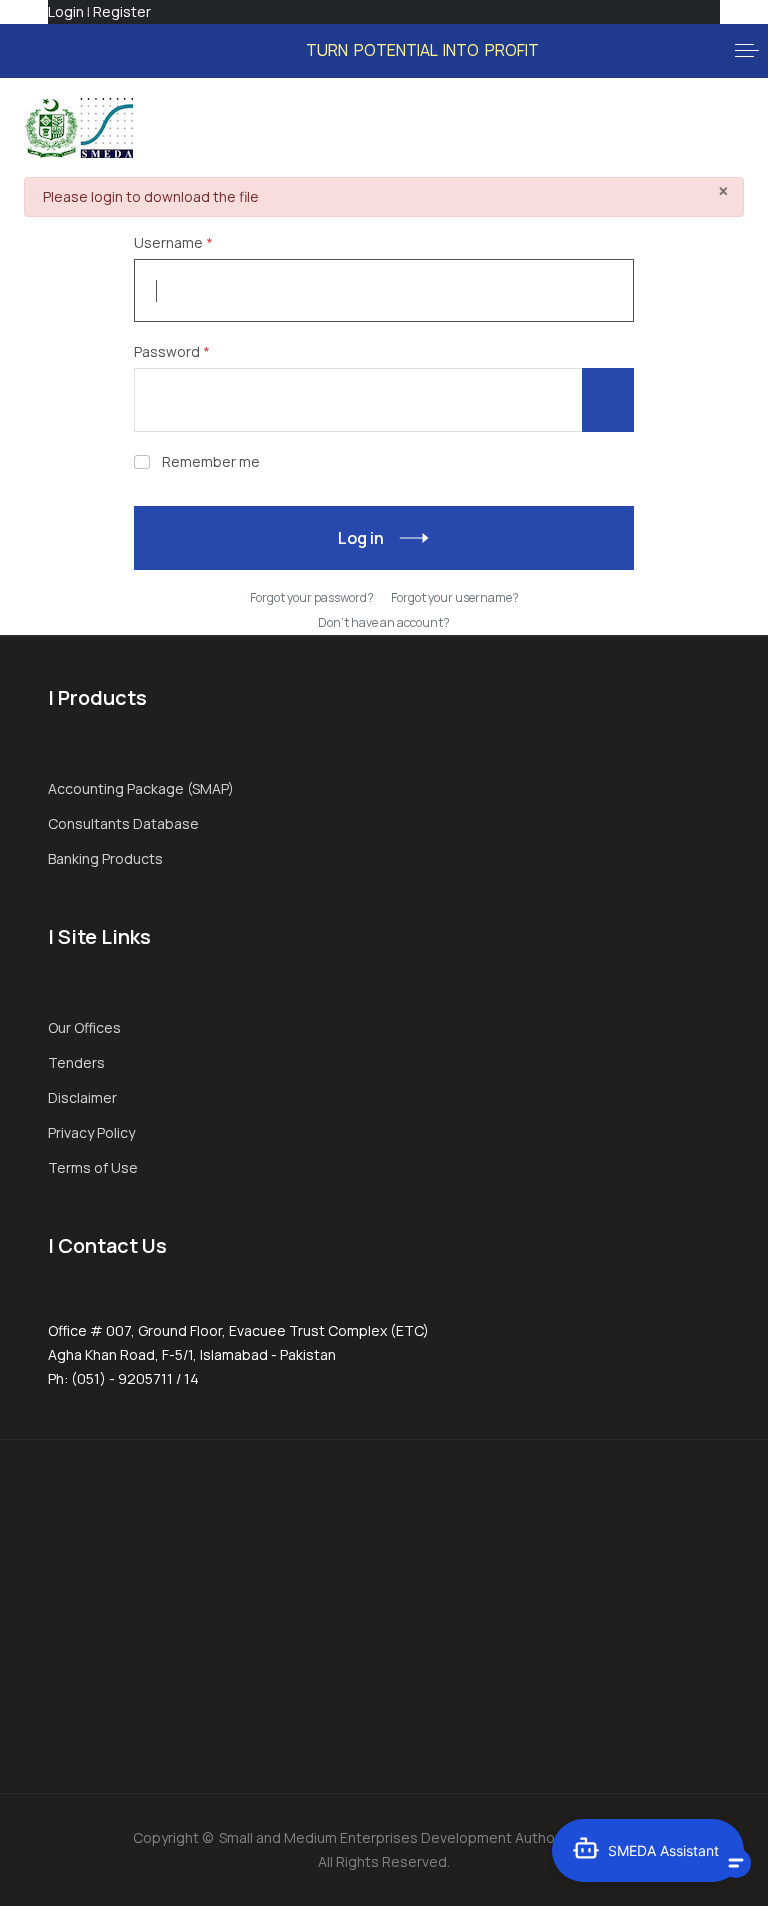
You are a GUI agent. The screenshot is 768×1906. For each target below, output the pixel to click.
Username (173, 242)
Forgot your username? (455, 597)
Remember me (211, 461)
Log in (361, 538)
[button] (747, 51)
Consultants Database (123, 823)
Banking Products (105, 858)
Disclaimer (82, 1097)
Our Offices (84, 1027)
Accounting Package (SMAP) (141, 788)
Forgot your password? (312, 597)
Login (66, 11)
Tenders (76, 1062)
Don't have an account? (384, 622)
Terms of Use (93, 1167)
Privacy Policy (91, 1132)
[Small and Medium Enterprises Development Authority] (78, 128)
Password (172, 351)
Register (122, 11)
